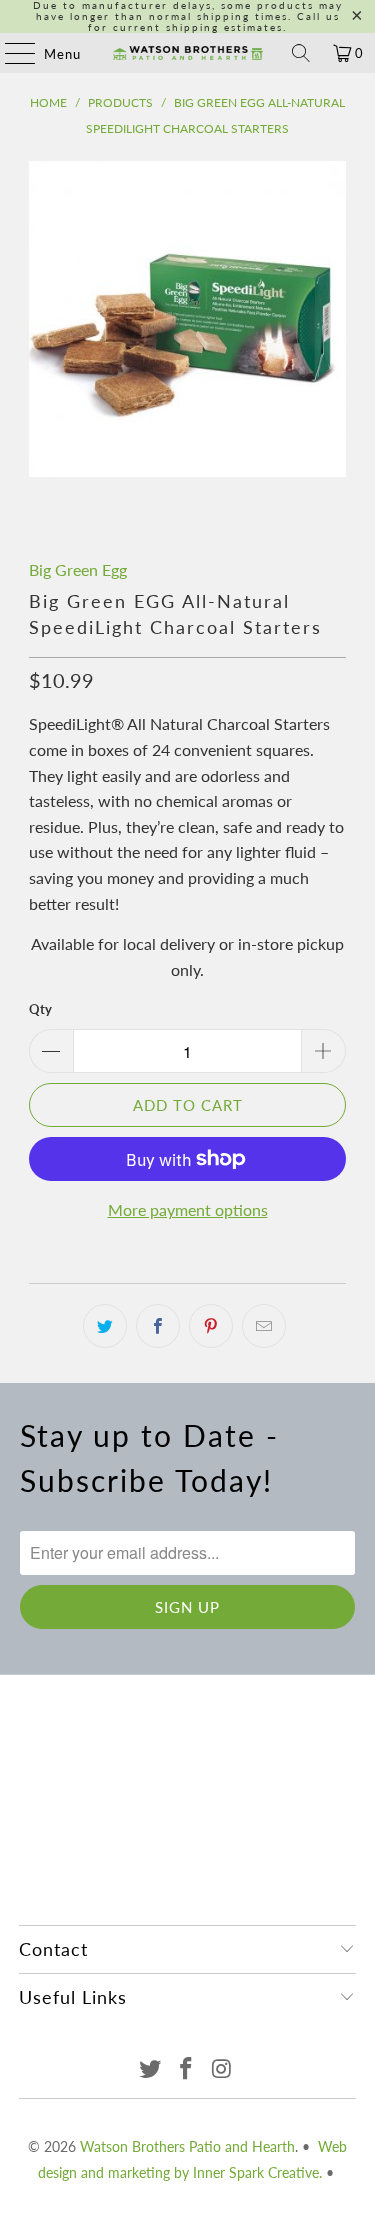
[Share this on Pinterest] (211, 1326)
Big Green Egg (78, 569)
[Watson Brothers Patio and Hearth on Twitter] (151, 2069)
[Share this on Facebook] (158, 1326)
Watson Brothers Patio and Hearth (187, 2146)
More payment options (188, 1209)
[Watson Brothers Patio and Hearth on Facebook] (187, 2069)
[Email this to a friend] (264, 1326)
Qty (40, 1009)
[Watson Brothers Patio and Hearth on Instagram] (222, 2069)
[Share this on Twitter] (105, 1326)
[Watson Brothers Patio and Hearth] (188, 53)
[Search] (301, 53)
